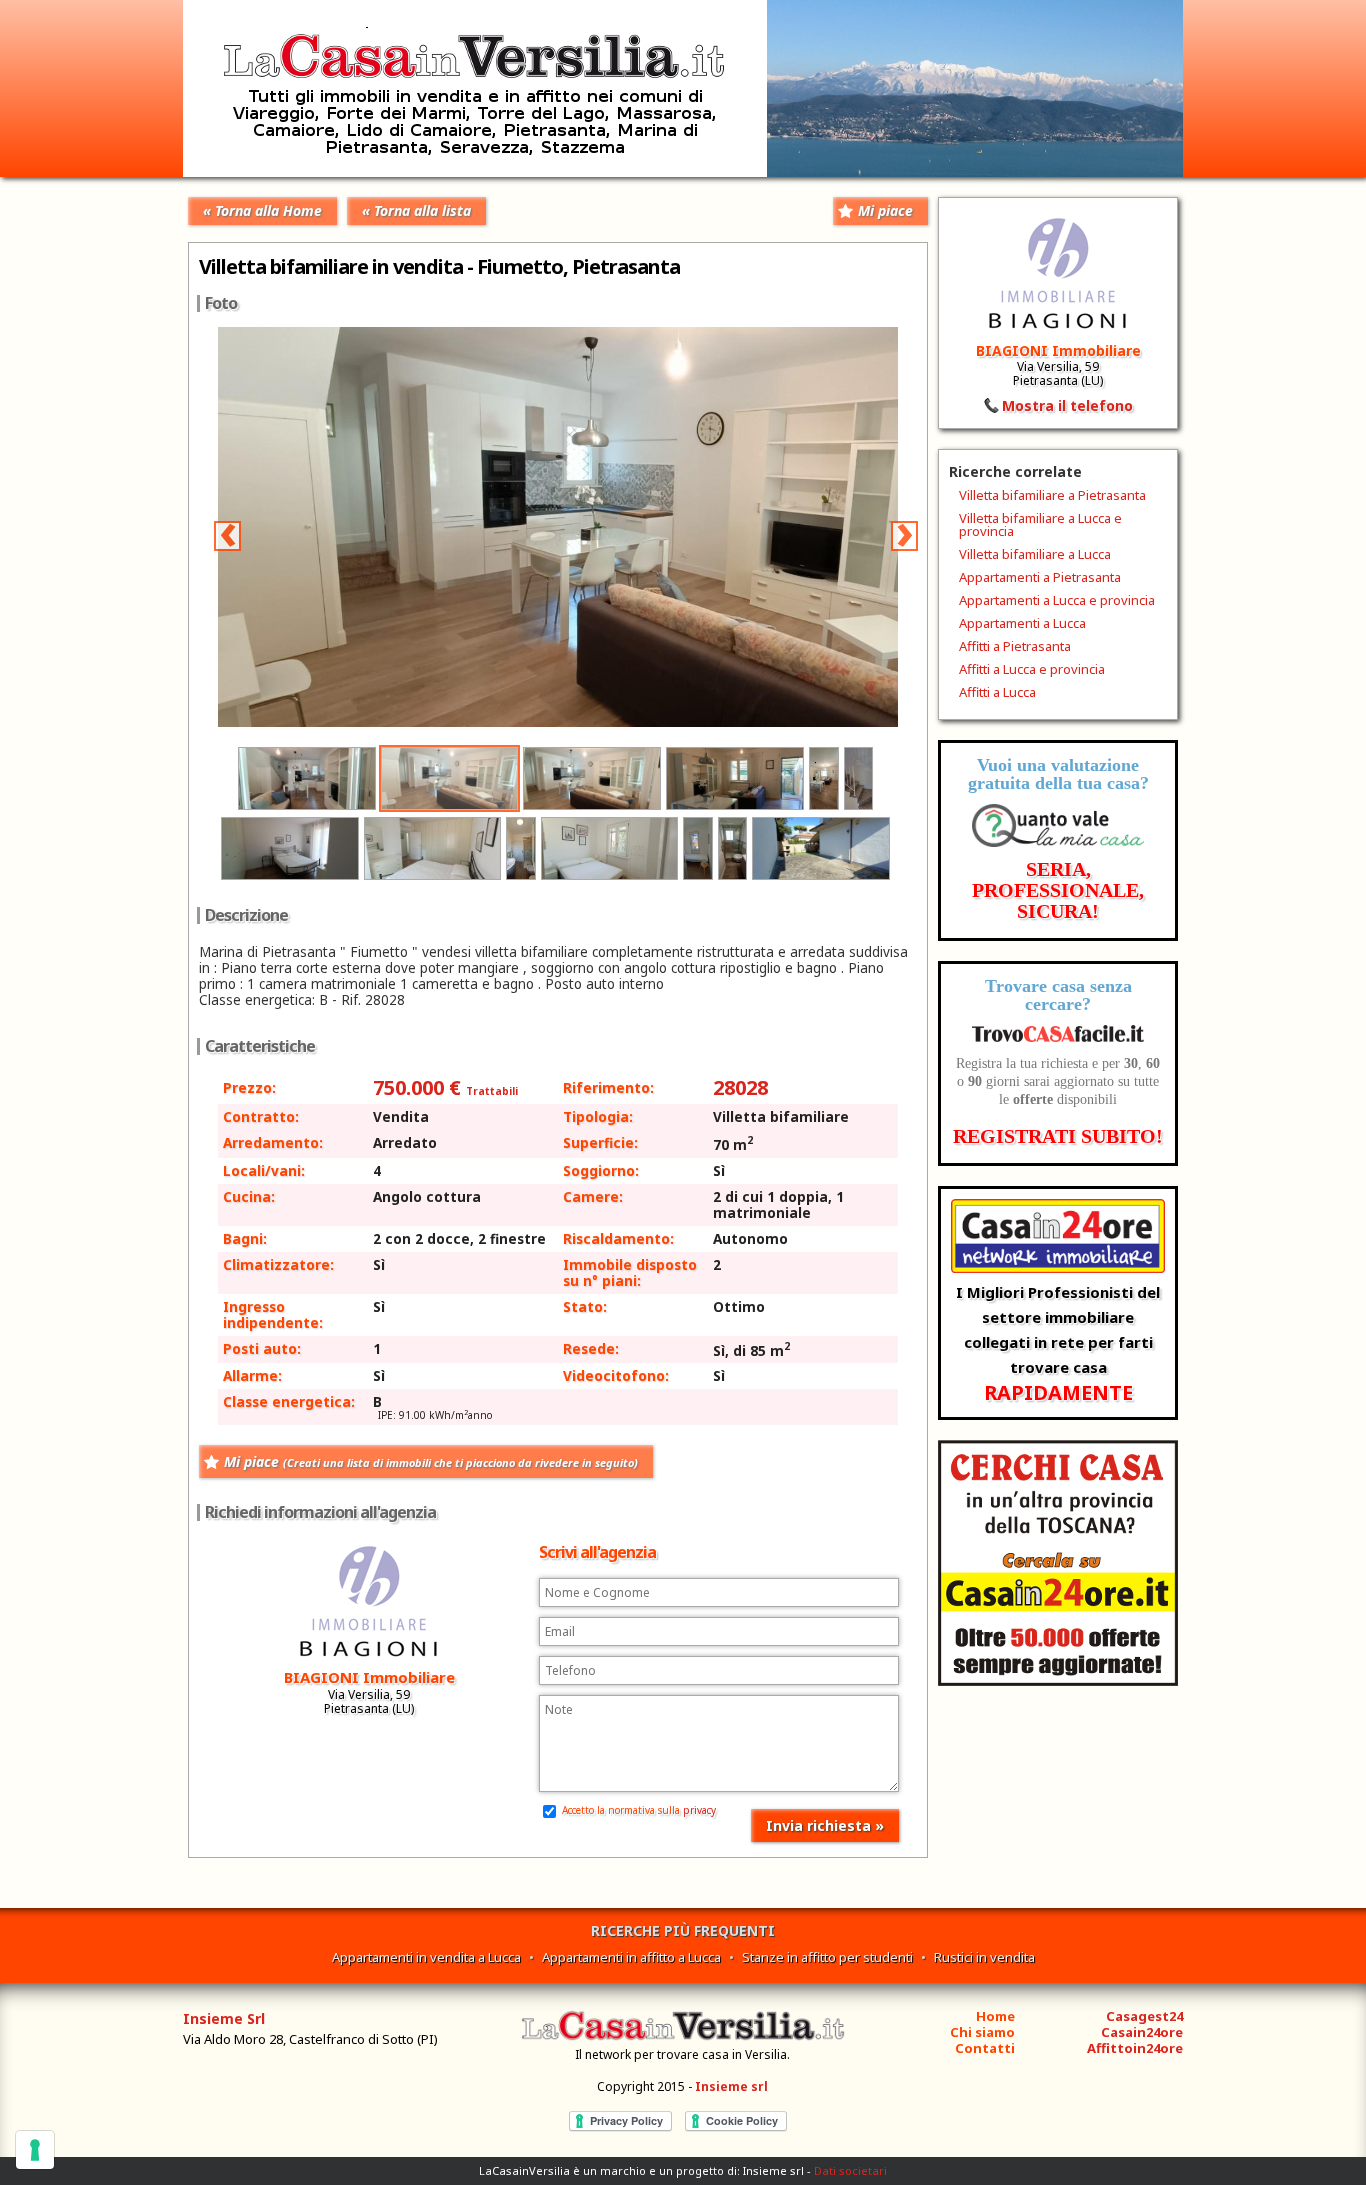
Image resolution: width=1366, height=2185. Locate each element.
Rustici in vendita (984, 1957)
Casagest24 (1144, 2016)
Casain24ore (1142, 2032)
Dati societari (850, 2170)
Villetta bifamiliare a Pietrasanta (1052, 495)
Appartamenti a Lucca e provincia (1057, 600)
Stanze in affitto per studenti (827, 1957)
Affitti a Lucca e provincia (1032, 669)
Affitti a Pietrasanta (1015, 646)
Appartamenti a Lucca (1022, 623)
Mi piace (885, 210)
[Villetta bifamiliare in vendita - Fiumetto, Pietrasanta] (674, 721)
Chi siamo (982, 2032)
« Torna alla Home (262, 210)
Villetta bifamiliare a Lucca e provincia (1040, 524)
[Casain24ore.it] (1058, 1680)
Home (995, 2016)
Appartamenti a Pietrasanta (1040, 577)
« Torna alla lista (416, 210)
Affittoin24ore (1135, 2048)
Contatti (985, 2048)
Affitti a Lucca (997, 692)
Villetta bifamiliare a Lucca (1035, 554)
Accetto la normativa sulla (637, 1810)
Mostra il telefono (1067, 405)
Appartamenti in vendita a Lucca (426, 1957)
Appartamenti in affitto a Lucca (631, 1957)
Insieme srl (731, 2086)
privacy (699, 1810)
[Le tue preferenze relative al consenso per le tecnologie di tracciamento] (35, 2150)
